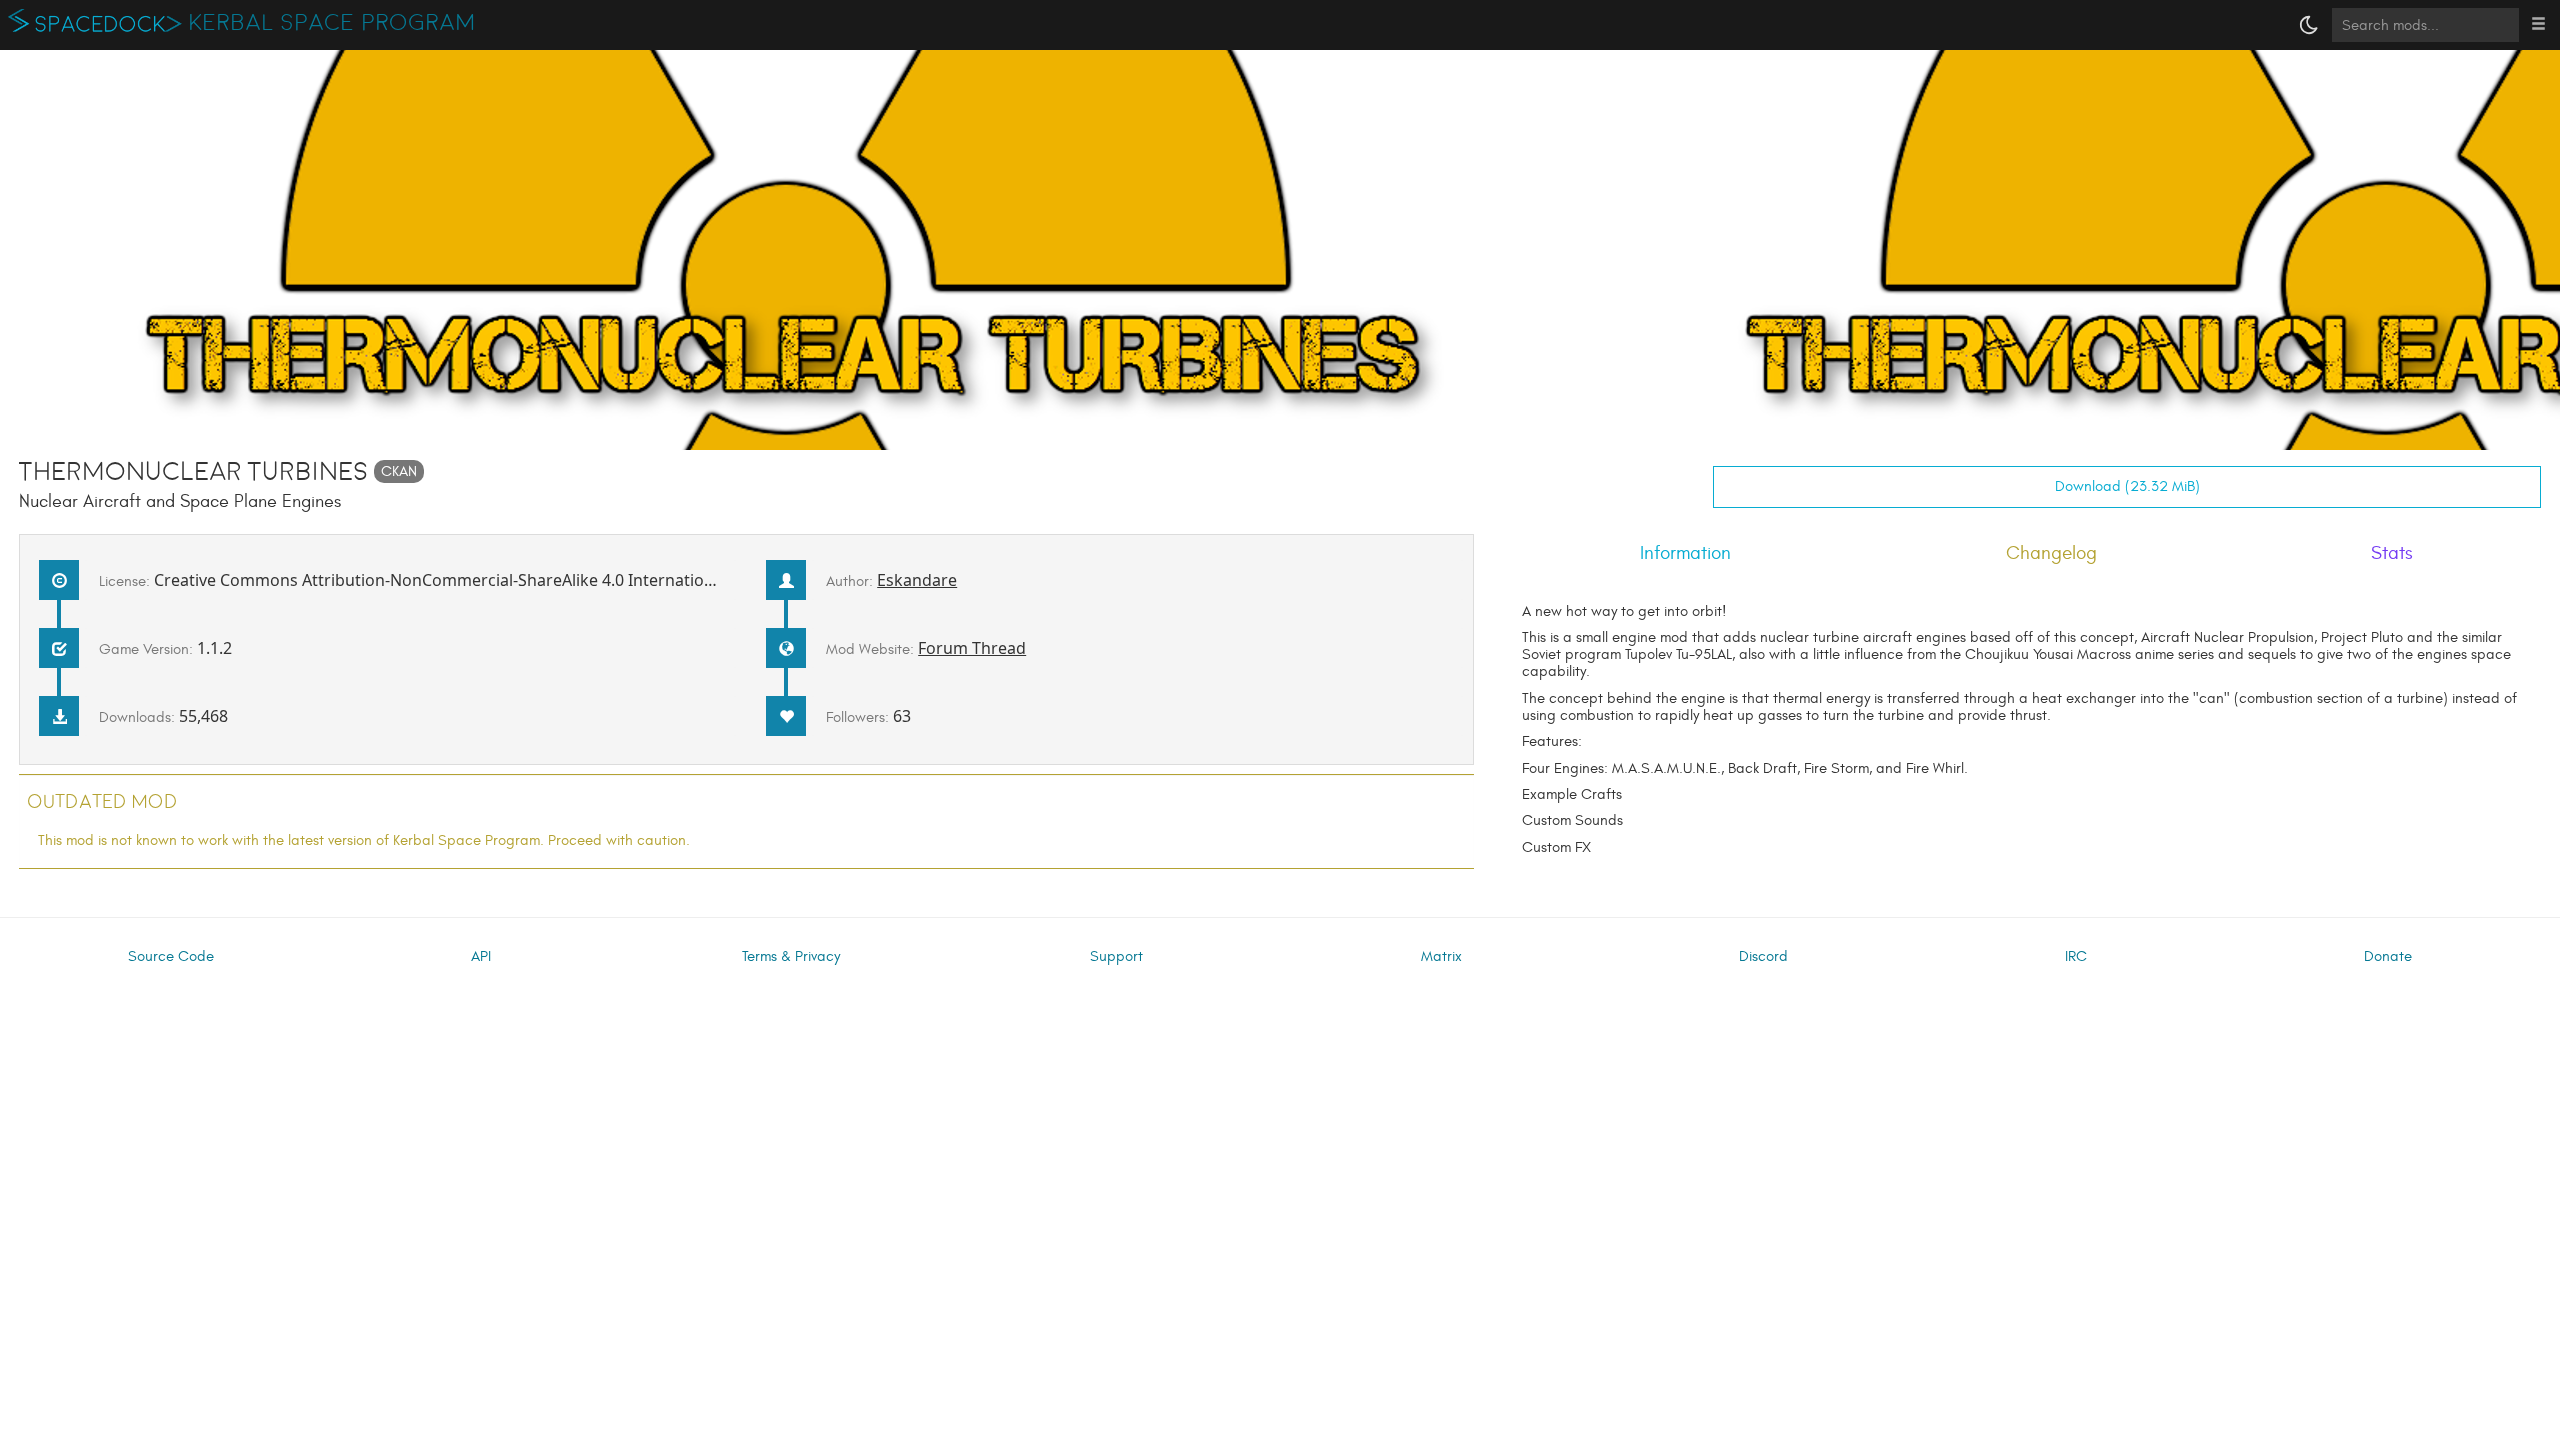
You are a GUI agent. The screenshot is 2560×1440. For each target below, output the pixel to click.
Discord (1763, 956)
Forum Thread (972, 648)
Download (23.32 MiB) (2127, 486)
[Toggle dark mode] (2309, 25)
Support (1116, 956)
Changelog (2051, 553)
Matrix (1441, 956)
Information (1685, 553)
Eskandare (917, 580)
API (481, 956)
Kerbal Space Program (332, 23)
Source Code (171, 956)
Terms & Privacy (791, 956)
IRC (2076, 956)
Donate (2388, 956)
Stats (2392, 553)
